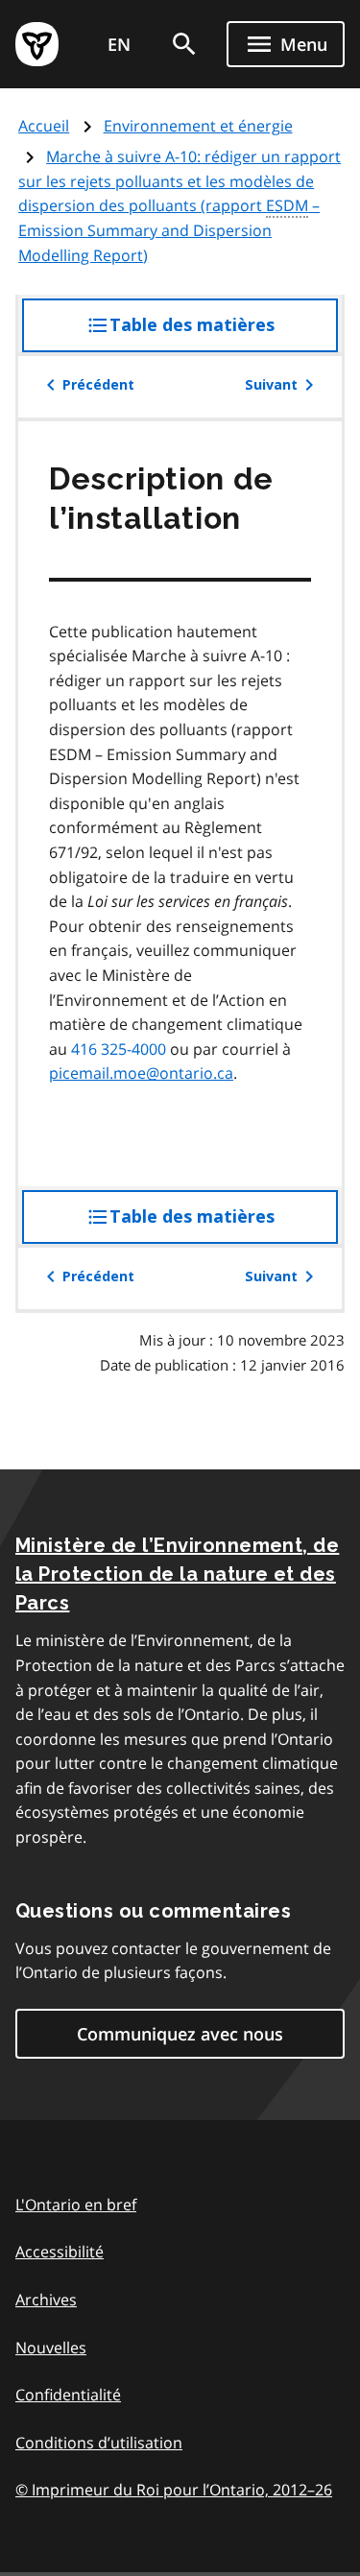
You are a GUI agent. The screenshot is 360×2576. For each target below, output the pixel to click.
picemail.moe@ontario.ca (141, 1073)
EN (119, 44)
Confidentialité (68, 2395)
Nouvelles (51, 2348)
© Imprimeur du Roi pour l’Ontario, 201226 (174, 2490)
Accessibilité (60, 2252)
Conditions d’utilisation (99, 2443)
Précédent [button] (98, 385)
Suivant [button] (271, 385)
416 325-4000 (119, 1049)
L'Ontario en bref (76, 2205)
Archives (46, 2300)
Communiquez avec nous (180, 2034)
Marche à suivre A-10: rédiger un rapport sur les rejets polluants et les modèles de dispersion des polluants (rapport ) (180, 205)
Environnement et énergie (198, 126)
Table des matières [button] (224, 334)
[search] (184, 44)
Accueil (44, 126)
